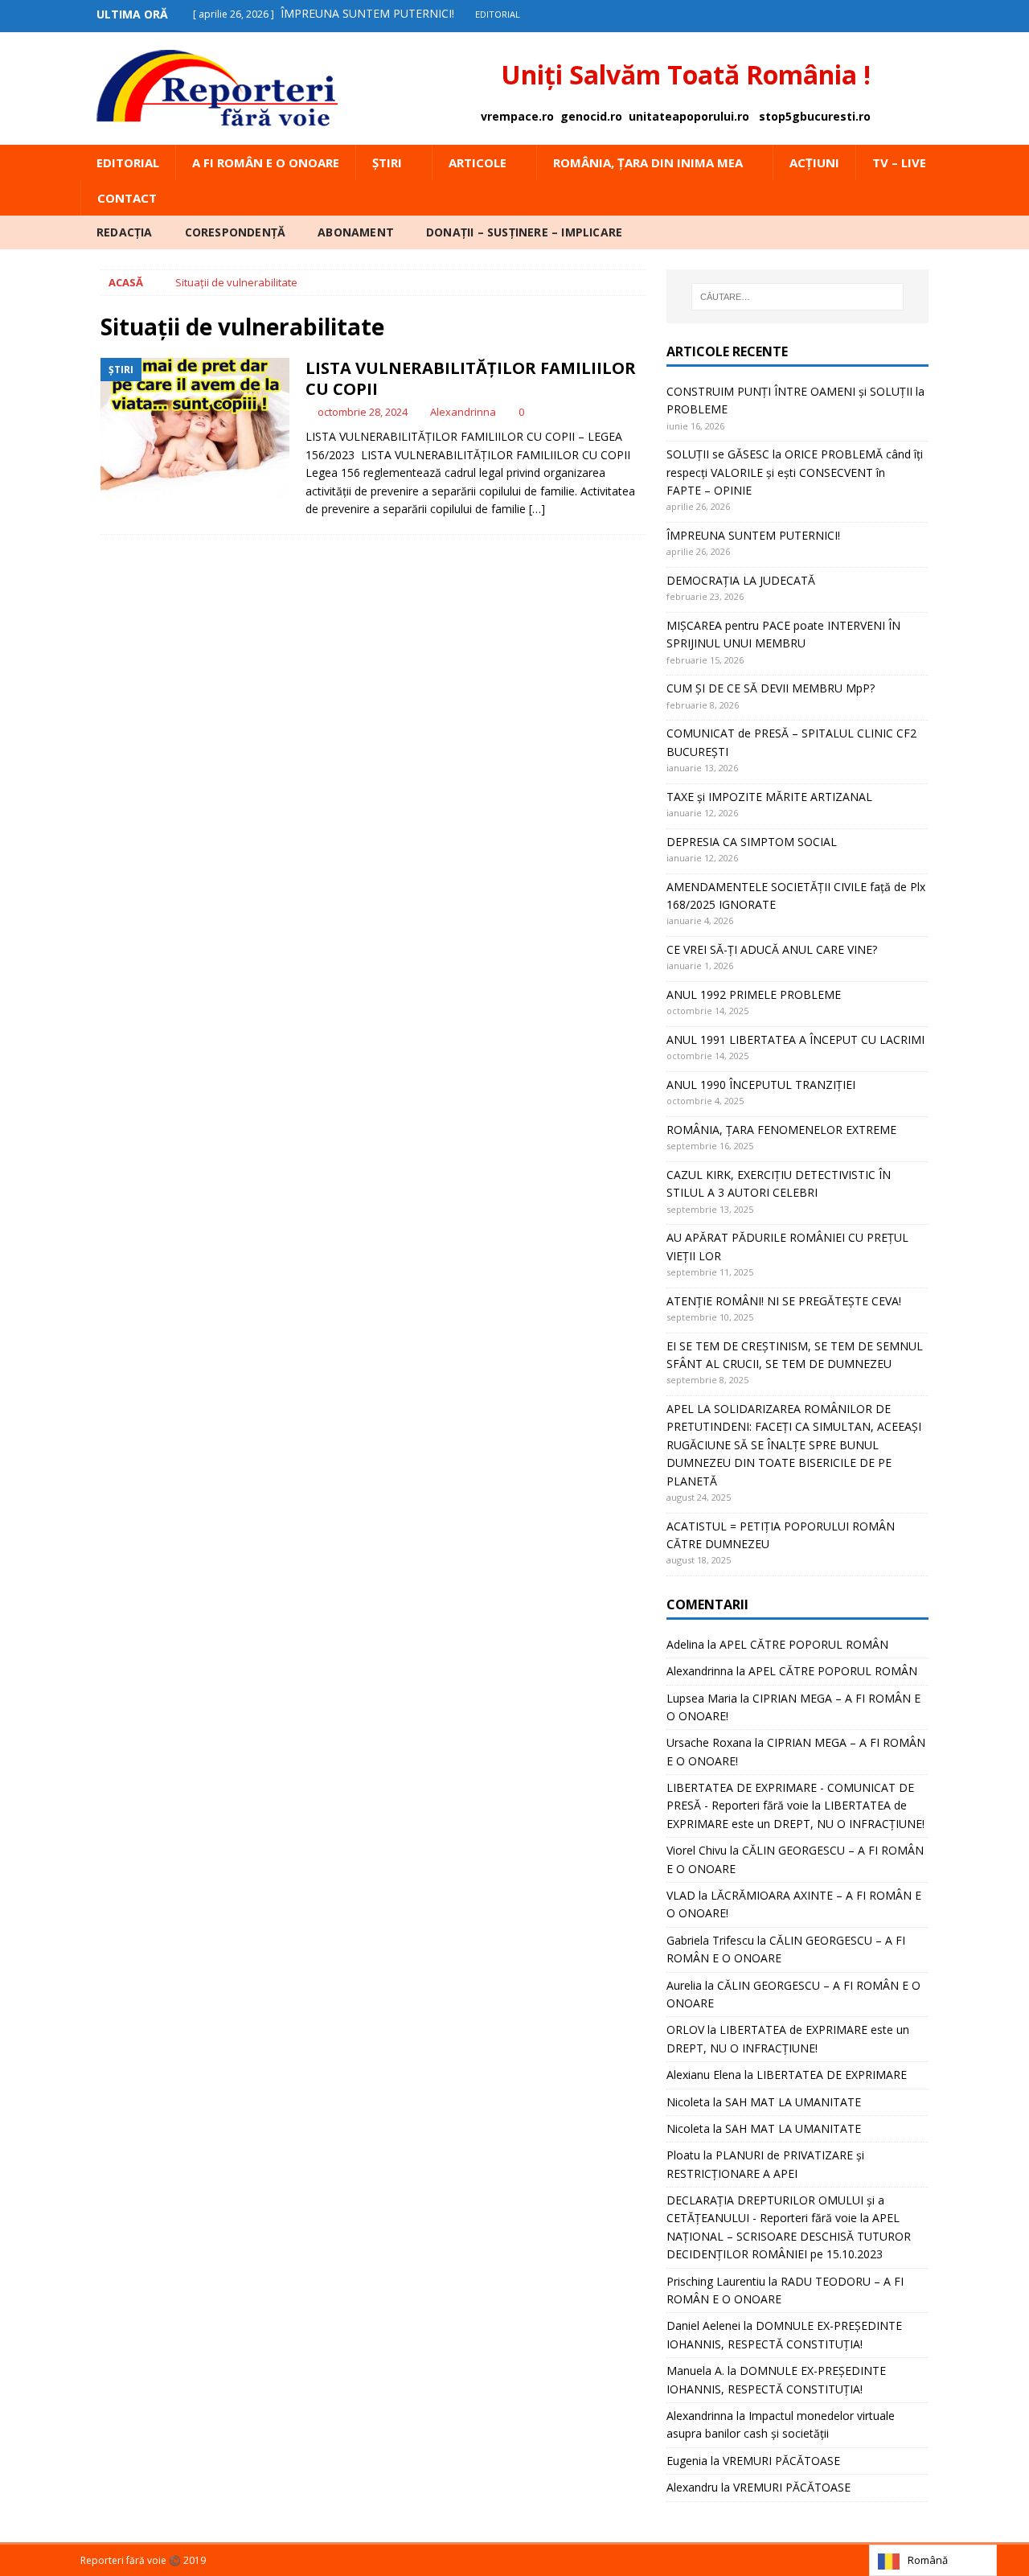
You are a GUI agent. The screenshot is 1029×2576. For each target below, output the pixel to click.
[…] (537, 509)
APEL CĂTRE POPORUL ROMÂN (804, 1644)
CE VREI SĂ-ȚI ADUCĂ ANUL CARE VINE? (772, 949)
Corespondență (236, 232)
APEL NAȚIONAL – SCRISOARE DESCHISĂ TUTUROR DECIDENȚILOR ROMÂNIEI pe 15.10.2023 (789, 2236)
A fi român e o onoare (266, 162)
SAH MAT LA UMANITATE (793, 2102)
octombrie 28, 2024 (363, 412)
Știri (387, 162)
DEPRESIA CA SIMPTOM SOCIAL (752, 842)
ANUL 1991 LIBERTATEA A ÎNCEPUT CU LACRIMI (795, 1039)
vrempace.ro (517, 116)
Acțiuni (814, 162)
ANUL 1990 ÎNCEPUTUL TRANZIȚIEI (761, 1085)
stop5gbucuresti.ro (815, 116)
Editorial (128, 162)
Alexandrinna (463, 412)
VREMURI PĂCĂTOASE (781, 2461)
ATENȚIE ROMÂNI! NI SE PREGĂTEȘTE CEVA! (785, 1301)
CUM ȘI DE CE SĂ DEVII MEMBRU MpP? (771, 688)
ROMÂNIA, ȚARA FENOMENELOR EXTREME (781, 1130)
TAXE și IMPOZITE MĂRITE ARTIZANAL (769, 797)
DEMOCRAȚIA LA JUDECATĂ (741, 580)
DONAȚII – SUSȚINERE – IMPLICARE (524, 232)
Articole (478, 162)
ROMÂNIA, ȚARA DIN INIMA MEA (648, 162)
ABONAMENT (356, 232)
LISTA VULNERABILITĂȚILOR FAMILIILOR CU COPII (471, 378)
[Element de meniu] (903, 14)
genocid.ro (591, 116)
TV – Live (899, 162)
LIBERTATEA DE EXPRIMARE (832, 2075)
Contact (127, 198)
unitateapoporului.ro (689, 116)
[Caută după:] (797, 297)
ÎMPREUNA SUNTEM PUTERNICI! (753, 535)
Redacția (125, 232)
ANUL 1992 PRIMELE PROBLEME (754, 994)
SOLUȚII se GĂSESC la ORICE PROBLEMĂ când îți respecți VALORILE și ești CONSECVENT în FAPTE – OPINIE (795, 472)
